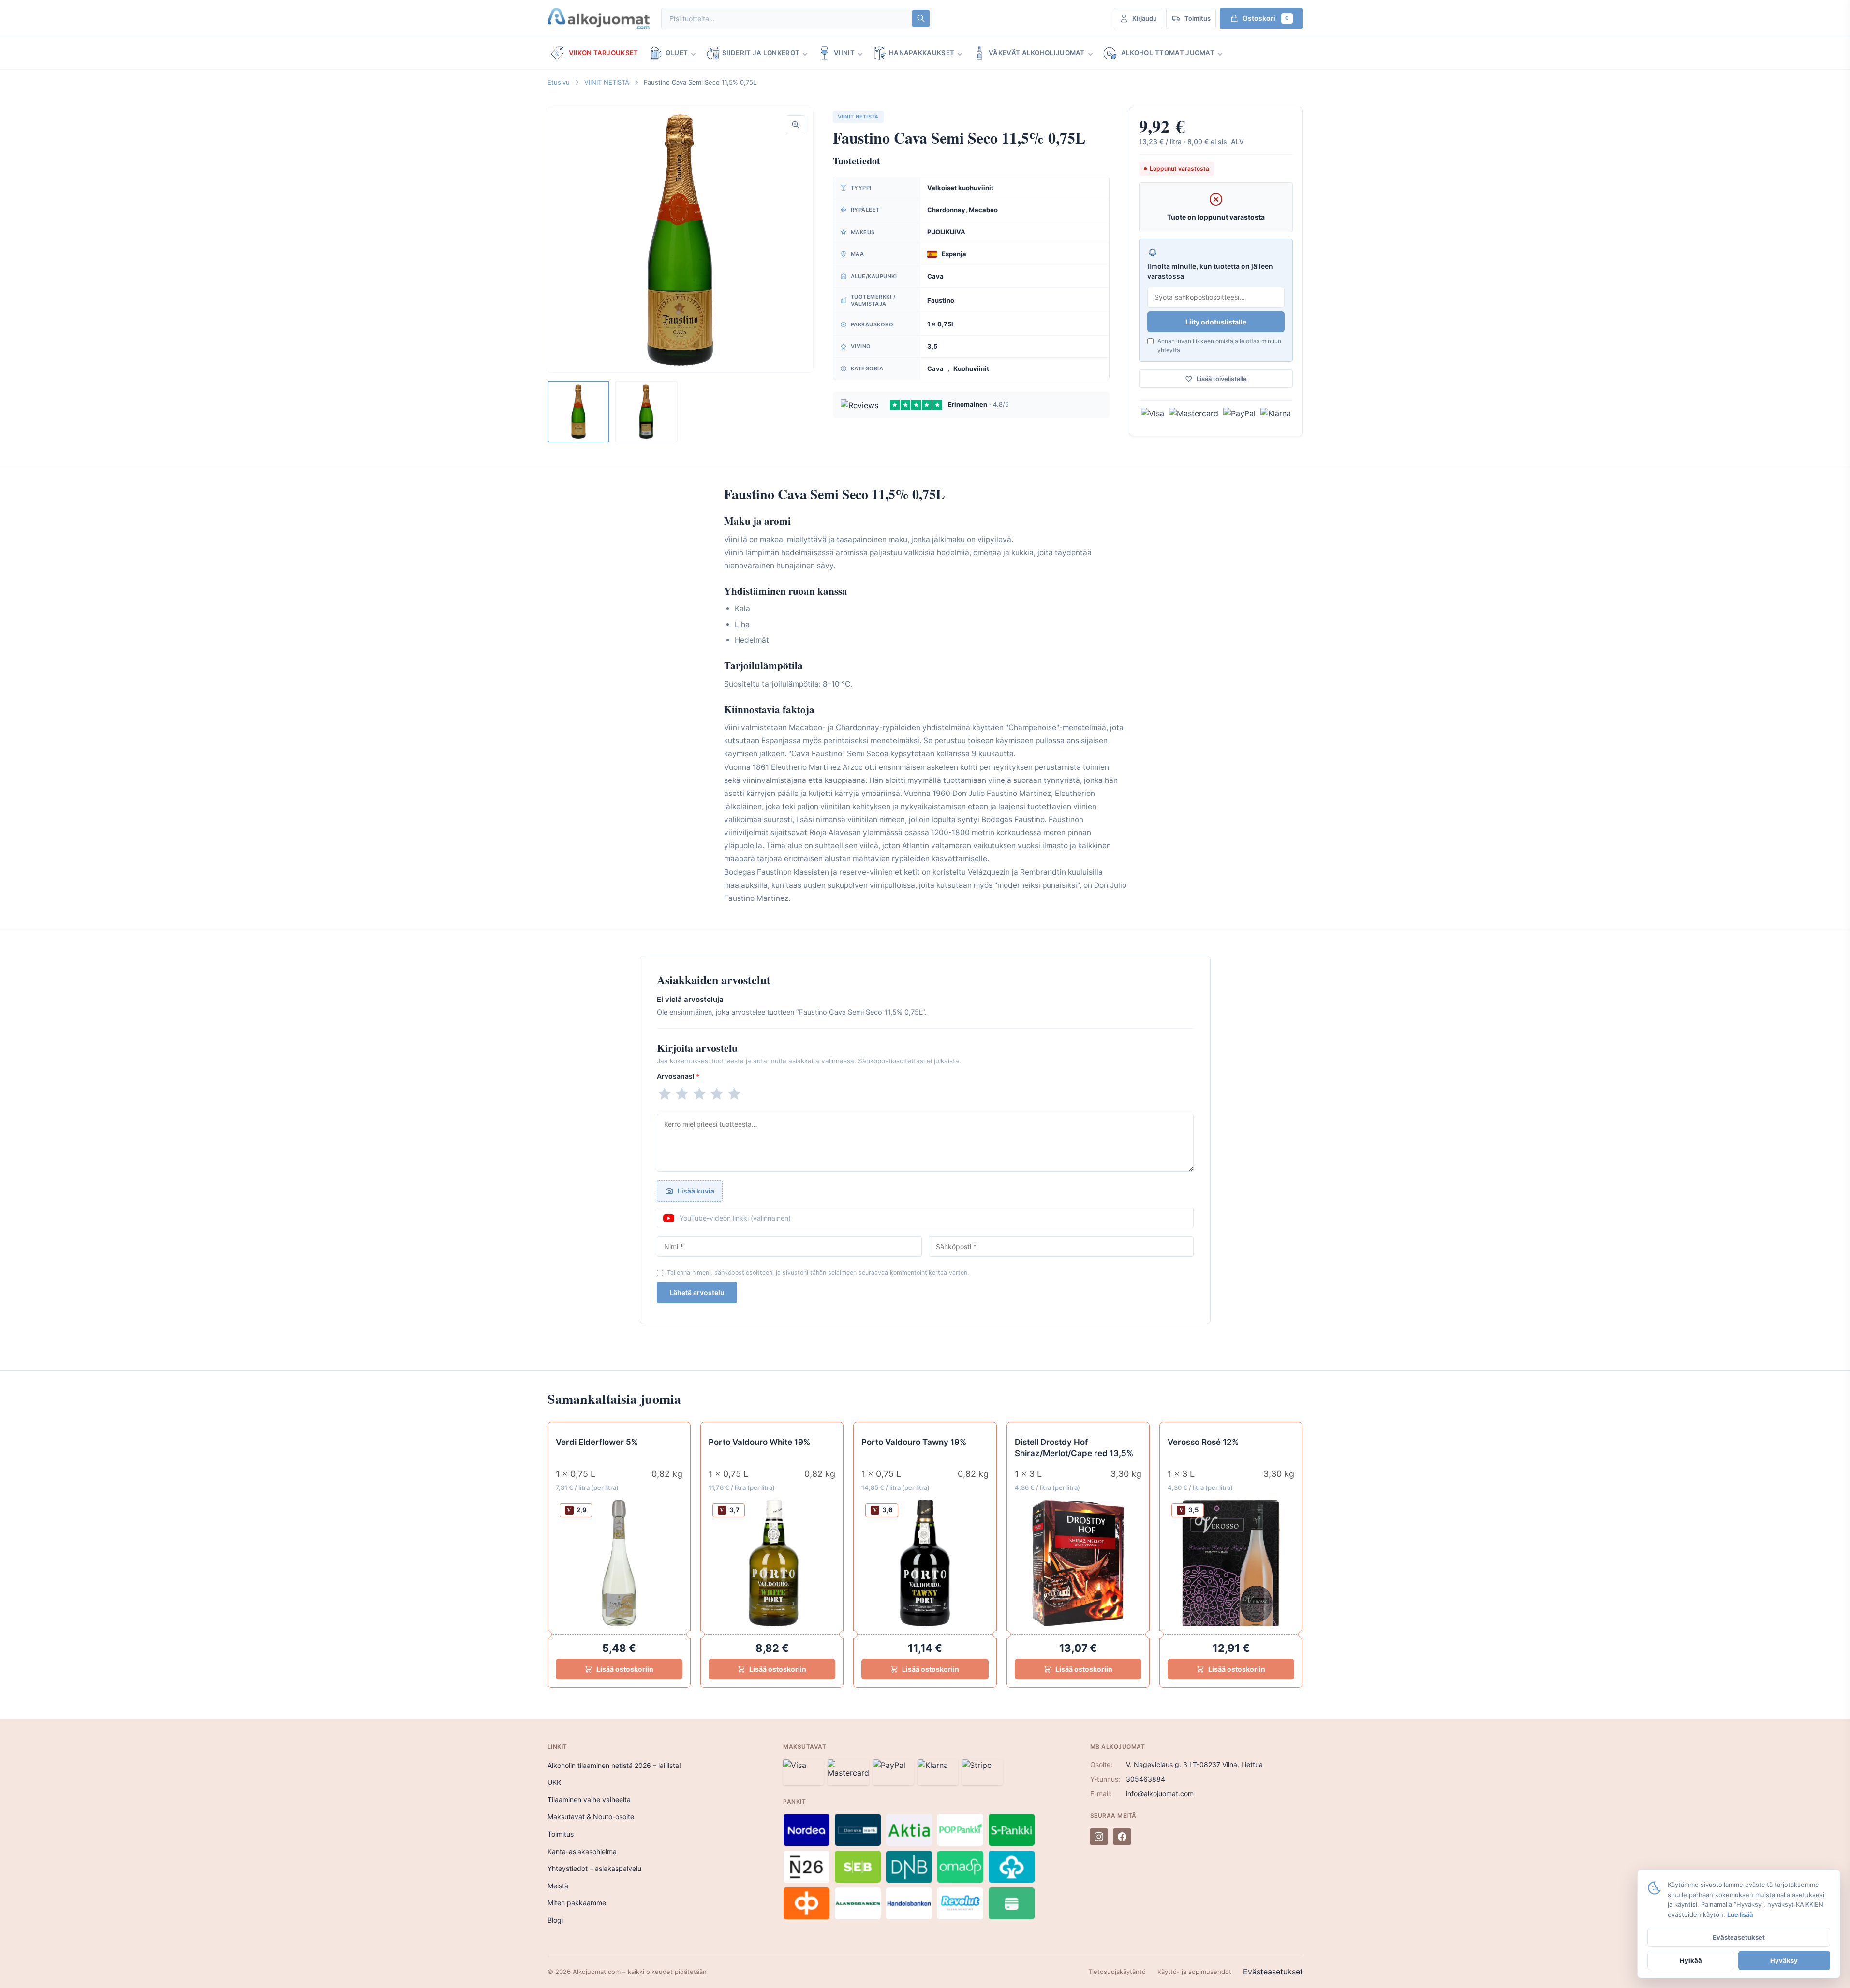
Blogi (555, 1920)
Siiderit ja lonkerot (761, 53)
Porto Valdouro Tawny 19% (914, 1442)
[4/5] (717, 1094)
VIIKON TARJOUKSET (604, 53)
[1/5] (665, 1094)
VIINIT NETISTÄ (607, 82)
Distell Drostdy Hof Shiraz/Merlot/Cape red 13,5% (1074, 1448)
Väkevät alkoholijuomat (1037, 53)
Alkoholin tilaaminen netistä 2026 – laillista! (614, 1765)
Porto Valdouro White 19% (759, 1442)
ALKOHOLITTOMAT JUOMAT (1168, 53)
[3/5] (699, 1094)
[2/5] (682, 1094)
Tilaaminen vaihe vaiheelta (589, 1800)
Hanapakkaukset (922, 53)
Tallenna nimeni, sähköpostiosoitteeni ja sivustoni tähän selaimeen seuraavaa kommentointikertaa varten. (818, 1273)
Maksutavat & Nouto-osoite (591, 1817)
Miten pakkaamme (577, 1903)
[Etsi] (921, 18)
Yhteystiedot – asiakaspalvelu (594, 1868)
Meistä (558, 1886)
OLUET (677, 53)
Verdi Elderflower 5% (597, 1442)
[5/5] (734, 1094)
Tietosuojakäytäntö (1117, 1972)
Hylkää (1691, 1960)
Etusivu (559, 82)
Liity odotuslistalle (1216, 322)
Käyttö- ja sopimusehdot (1194, 1972)
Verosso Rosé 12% (1203, 1442)
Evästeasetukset (1273, 1972)
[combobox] (786, 19)
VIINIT (844, 53)
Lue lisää (1740, 1914)
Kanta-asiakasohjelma (582, 1851)
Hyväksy (1784, 1960)
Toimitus (561, 1834)
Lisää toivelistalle (1222, 379)
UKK (554, 1782)
